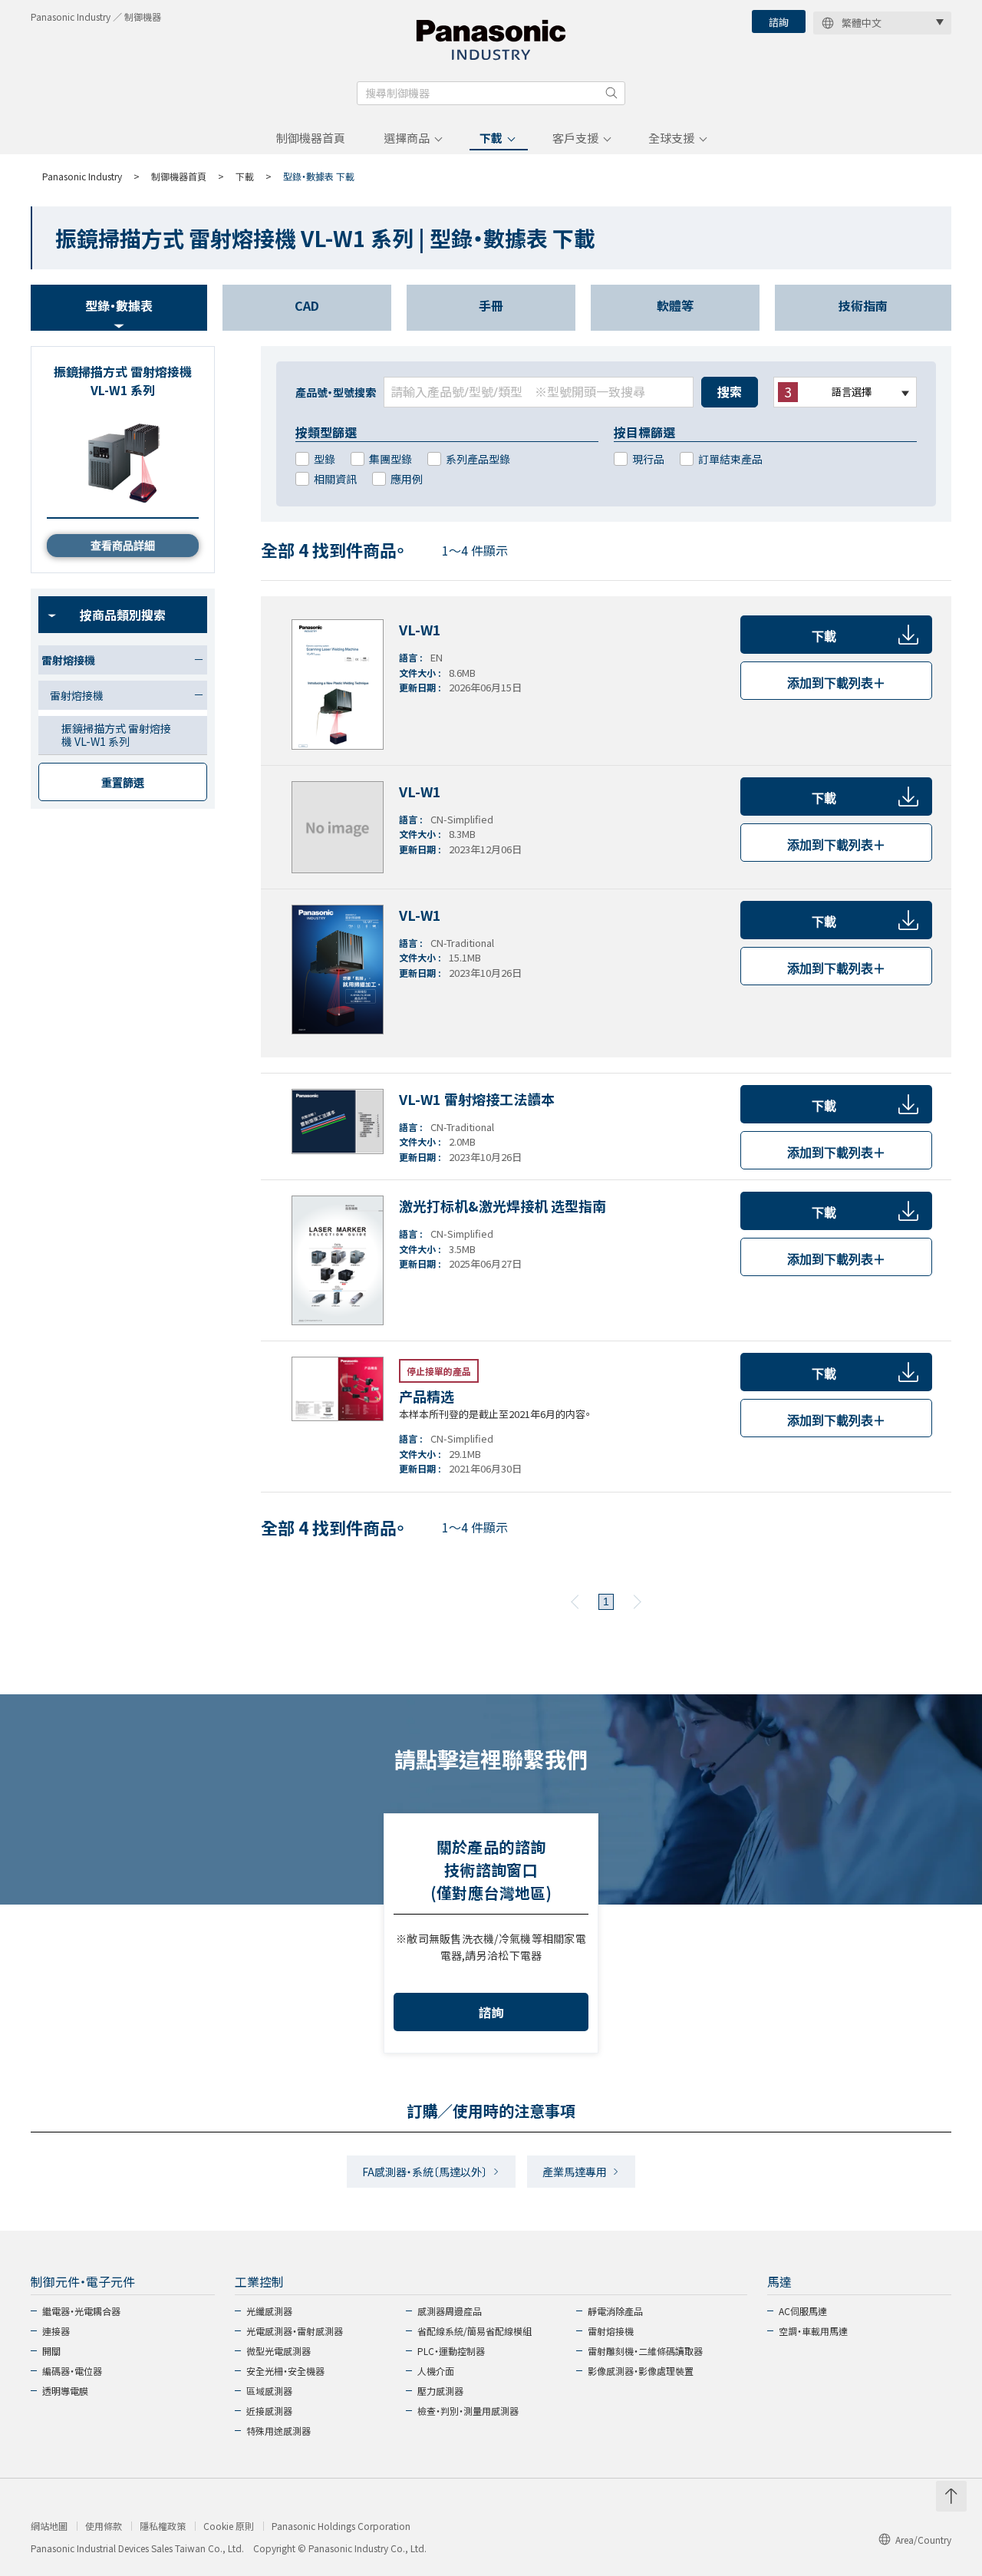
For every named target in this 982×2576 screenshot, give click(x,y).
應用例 (407, 479)
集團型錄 (390, 459)
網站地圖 (49, 2526)
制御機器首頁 (311, 138)
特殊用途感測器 (278, 2431)
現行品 (648, 459)
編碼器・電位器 (72, 2371)
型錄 (325, 459)
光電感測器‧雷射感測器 (295, 2331)
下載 (491, 138)
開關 (51, 2351)
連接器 (56, 2331)
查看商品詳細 (123, 546)
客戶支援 (575, 138)
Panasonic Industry (82, 176)
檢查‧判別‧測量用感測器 (468, 2411)
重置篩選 (123, 783)
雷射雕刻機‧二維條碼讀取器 (645, 2351)
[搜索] (611, 93)
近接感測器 (269, 2411)
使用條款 (104, 2526)
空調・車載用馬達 (813, 2331)
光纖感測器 (269, 2311)
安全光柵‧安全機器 (285, 2371)
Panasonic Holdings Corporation (341, 2526)
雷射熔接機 (611, 2331)
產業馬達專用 (575, 2172)
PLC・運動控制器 (451, 2351)
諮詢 (779, 22)
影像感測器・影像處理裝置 (641, 2371)
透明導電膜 (65, 2391)
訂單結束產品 (730, 459)
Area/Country (923, 2540)
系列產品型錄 (478, 459)
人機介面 (436, 2371)
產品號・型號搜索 (336, 392)
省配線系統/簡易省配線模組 (475, 2331)
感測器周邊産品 (450, 2311)
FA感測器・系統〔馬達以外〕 (425, 2172)
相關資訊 (335, 479)
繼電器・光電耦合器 (81, 2311)
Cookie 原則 (229, 2526)
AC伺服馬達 (803, 2311)
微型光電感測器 (278, 2351)
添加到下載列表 (836, 683)
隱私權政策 (163, 2526)
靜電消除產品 (615, 2311)
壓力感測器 (440, 2391)
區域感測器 (269, 2391)
